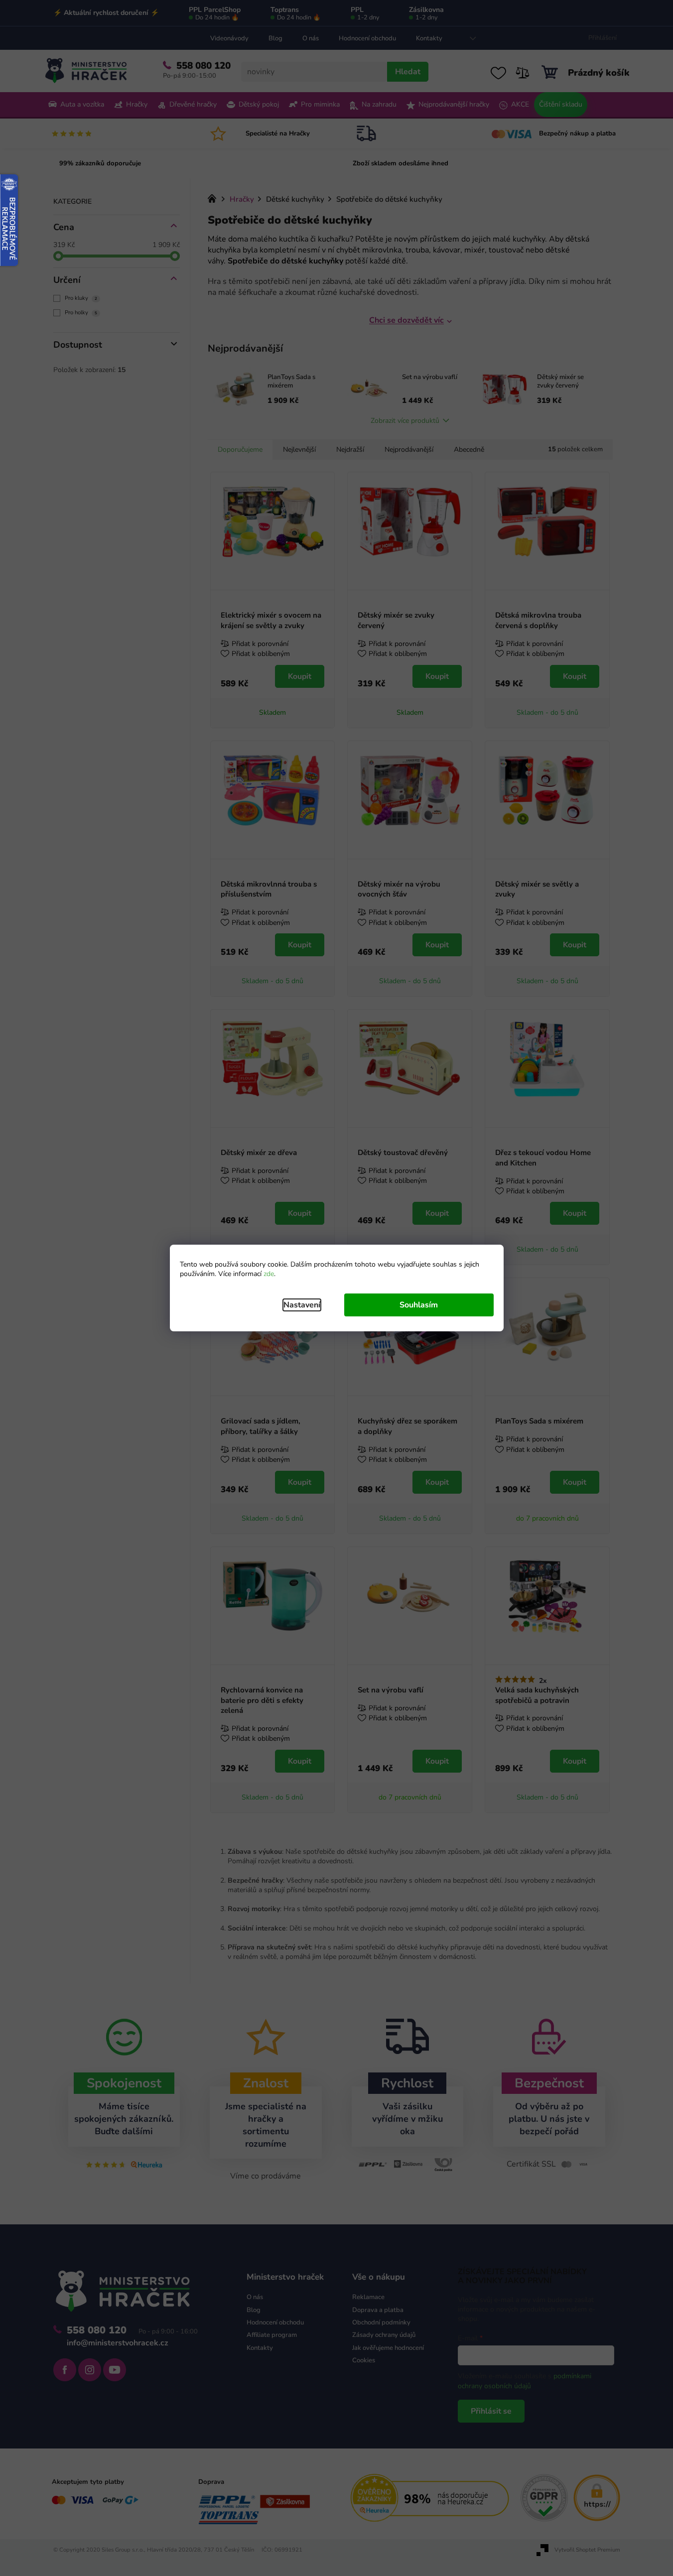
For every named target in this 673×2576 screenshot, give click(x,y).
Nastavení (302, 1305)
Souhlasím (419, 1305)
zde (269, 1274)
